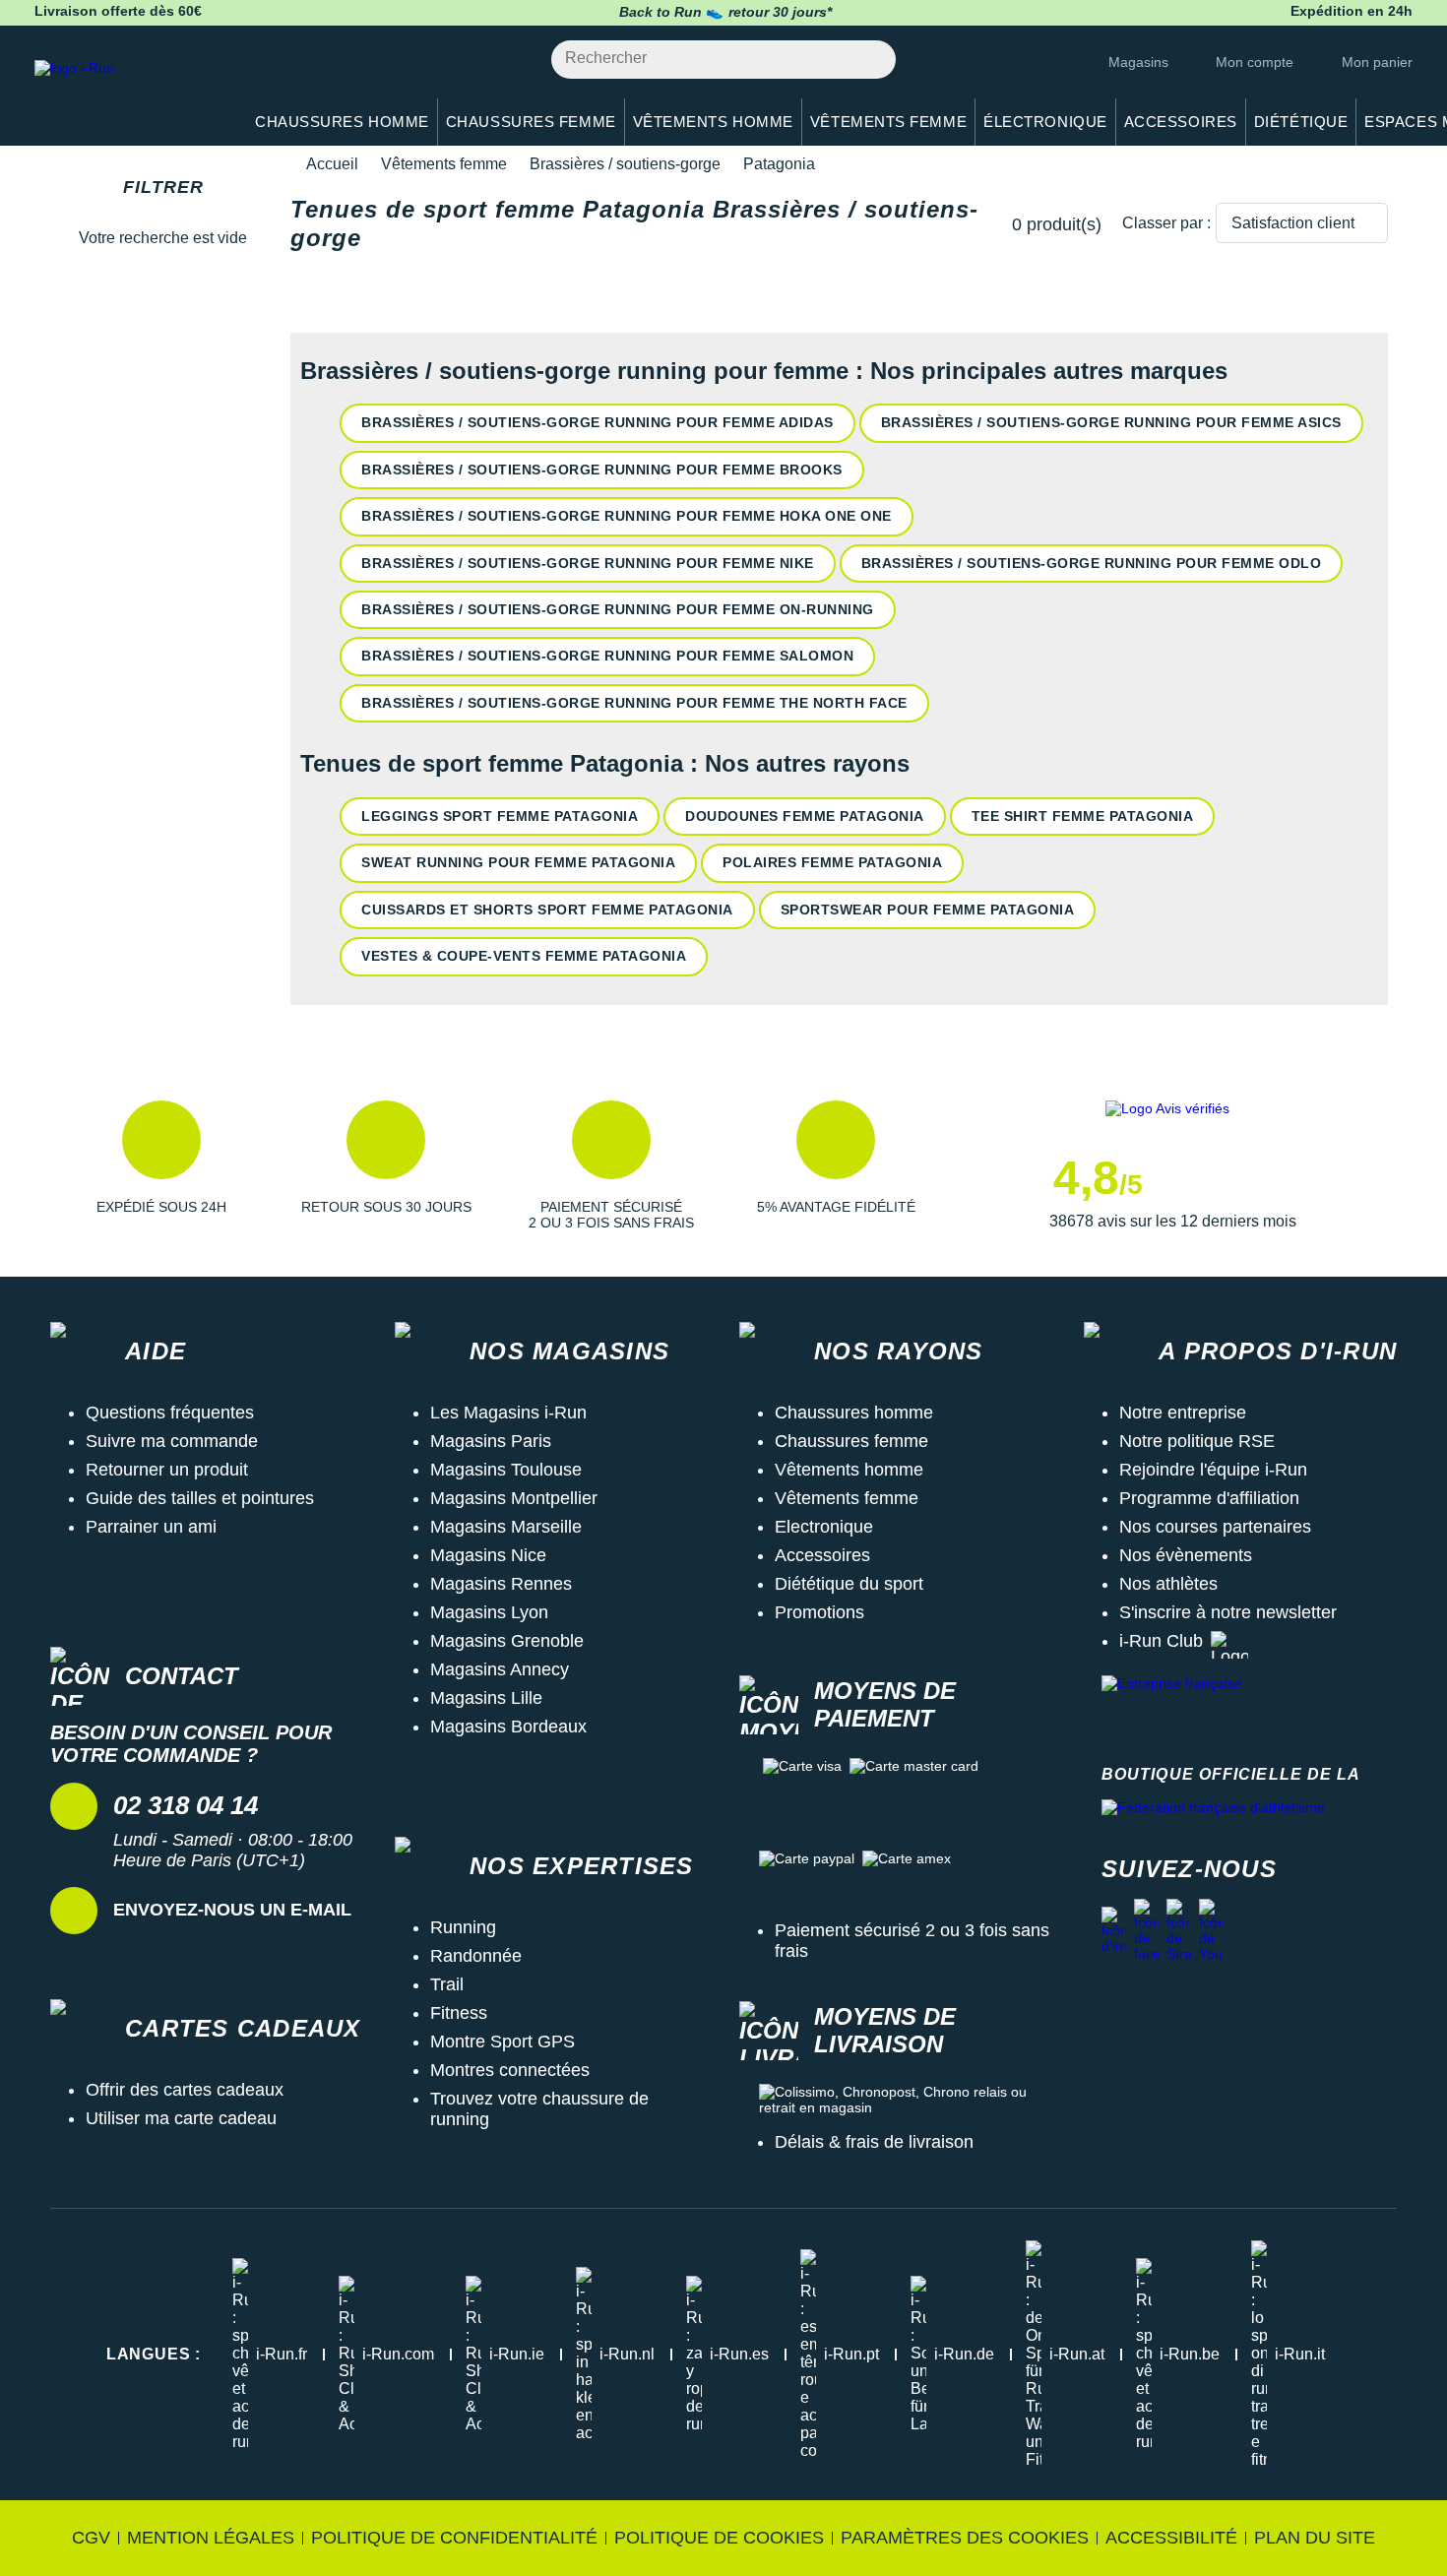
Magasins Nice (488, 1555)
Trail (447, 1984)
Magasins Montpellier (514, 1498)
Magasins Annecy (500, 1669)
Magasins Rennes (501, 1584)
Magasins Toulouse (506, 1470)
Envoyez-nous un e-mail (232, 1910)
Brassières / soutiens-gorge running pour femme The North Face (634, 703)
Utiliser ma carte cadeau (181, 2118)
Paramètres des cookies (965, 2538)
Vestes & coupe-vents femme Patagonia (524, 956)
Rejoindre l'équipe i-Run (1213, 1470)
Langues (154, 2354)
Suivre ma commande (172, 1441)
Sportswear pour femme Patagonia (928, 910)
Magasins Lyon (489, 1612)
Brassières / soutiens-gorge (625, 164)
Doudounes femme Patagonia (805, 816)
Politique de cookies (719, 2538)
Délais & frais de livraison (874, 2142)
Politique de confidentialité (454, 2538)
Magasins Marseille (506, 1527)
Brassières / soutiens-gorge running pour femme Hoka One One (627, 516)
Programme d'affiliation (1209, 1498)
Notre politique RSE (1197, 1441)
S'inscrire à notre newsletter (1228, 1612)
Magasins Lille (486, 1698)
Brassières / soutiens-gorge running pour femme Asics (1111, 422)
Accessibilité (1171, 2538)
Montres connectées (510, 2070)
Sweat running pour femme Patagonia (518, 862)
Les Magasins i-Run (508, 1413)
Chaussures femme (851, 1441)
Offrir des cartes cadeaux (185, 2090)
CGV (91, 2538)
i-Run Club (1161, 1641)
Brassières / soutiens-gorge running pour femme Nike (588, 563)
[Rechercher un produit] (870, 60)
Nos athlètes (1168, 1584)
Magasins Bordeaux (508, 1727)
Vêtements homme (849, 1470)
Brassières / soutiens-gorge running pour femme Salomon (607, 656)
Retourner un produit (167, 1470)
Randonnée (476, 1956)
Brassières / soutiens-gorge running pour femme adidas (598, 422)
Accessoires (822, 1555)
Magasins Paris (491, 1441)
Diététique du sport (849, 1584)
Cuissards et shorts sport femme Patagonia (547, 910)
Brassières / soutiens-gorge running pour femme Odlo (1092, 563)
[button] (161, 1165)
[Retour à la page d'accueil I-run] (128, 93)
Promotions (819, 1612)
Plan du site (1315, 2538)
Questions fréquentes (170, 1413)
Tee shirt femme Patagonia (1083, 816)
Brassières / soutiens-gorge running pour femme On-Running (618, 609)
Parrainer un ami (151, 1527)
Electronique (824, 1527)
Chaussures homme (854, 1413)
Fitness (459, 2013)
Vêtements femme (444, 164)
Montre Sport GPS (503, 2042)
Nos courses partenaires (1215, 1527)
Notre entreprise (1183, 1413)
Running (463, 1927)
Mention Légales (211, 2538)
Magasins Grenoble (507, 1641)
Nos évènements (1186, 1555)
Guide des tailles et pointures (200, 1498)
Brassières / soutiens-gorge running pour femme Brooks (602, 470)
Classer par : (1166, 223)
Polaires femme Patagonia (832, 862)
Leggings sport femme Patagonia (500, 816)
